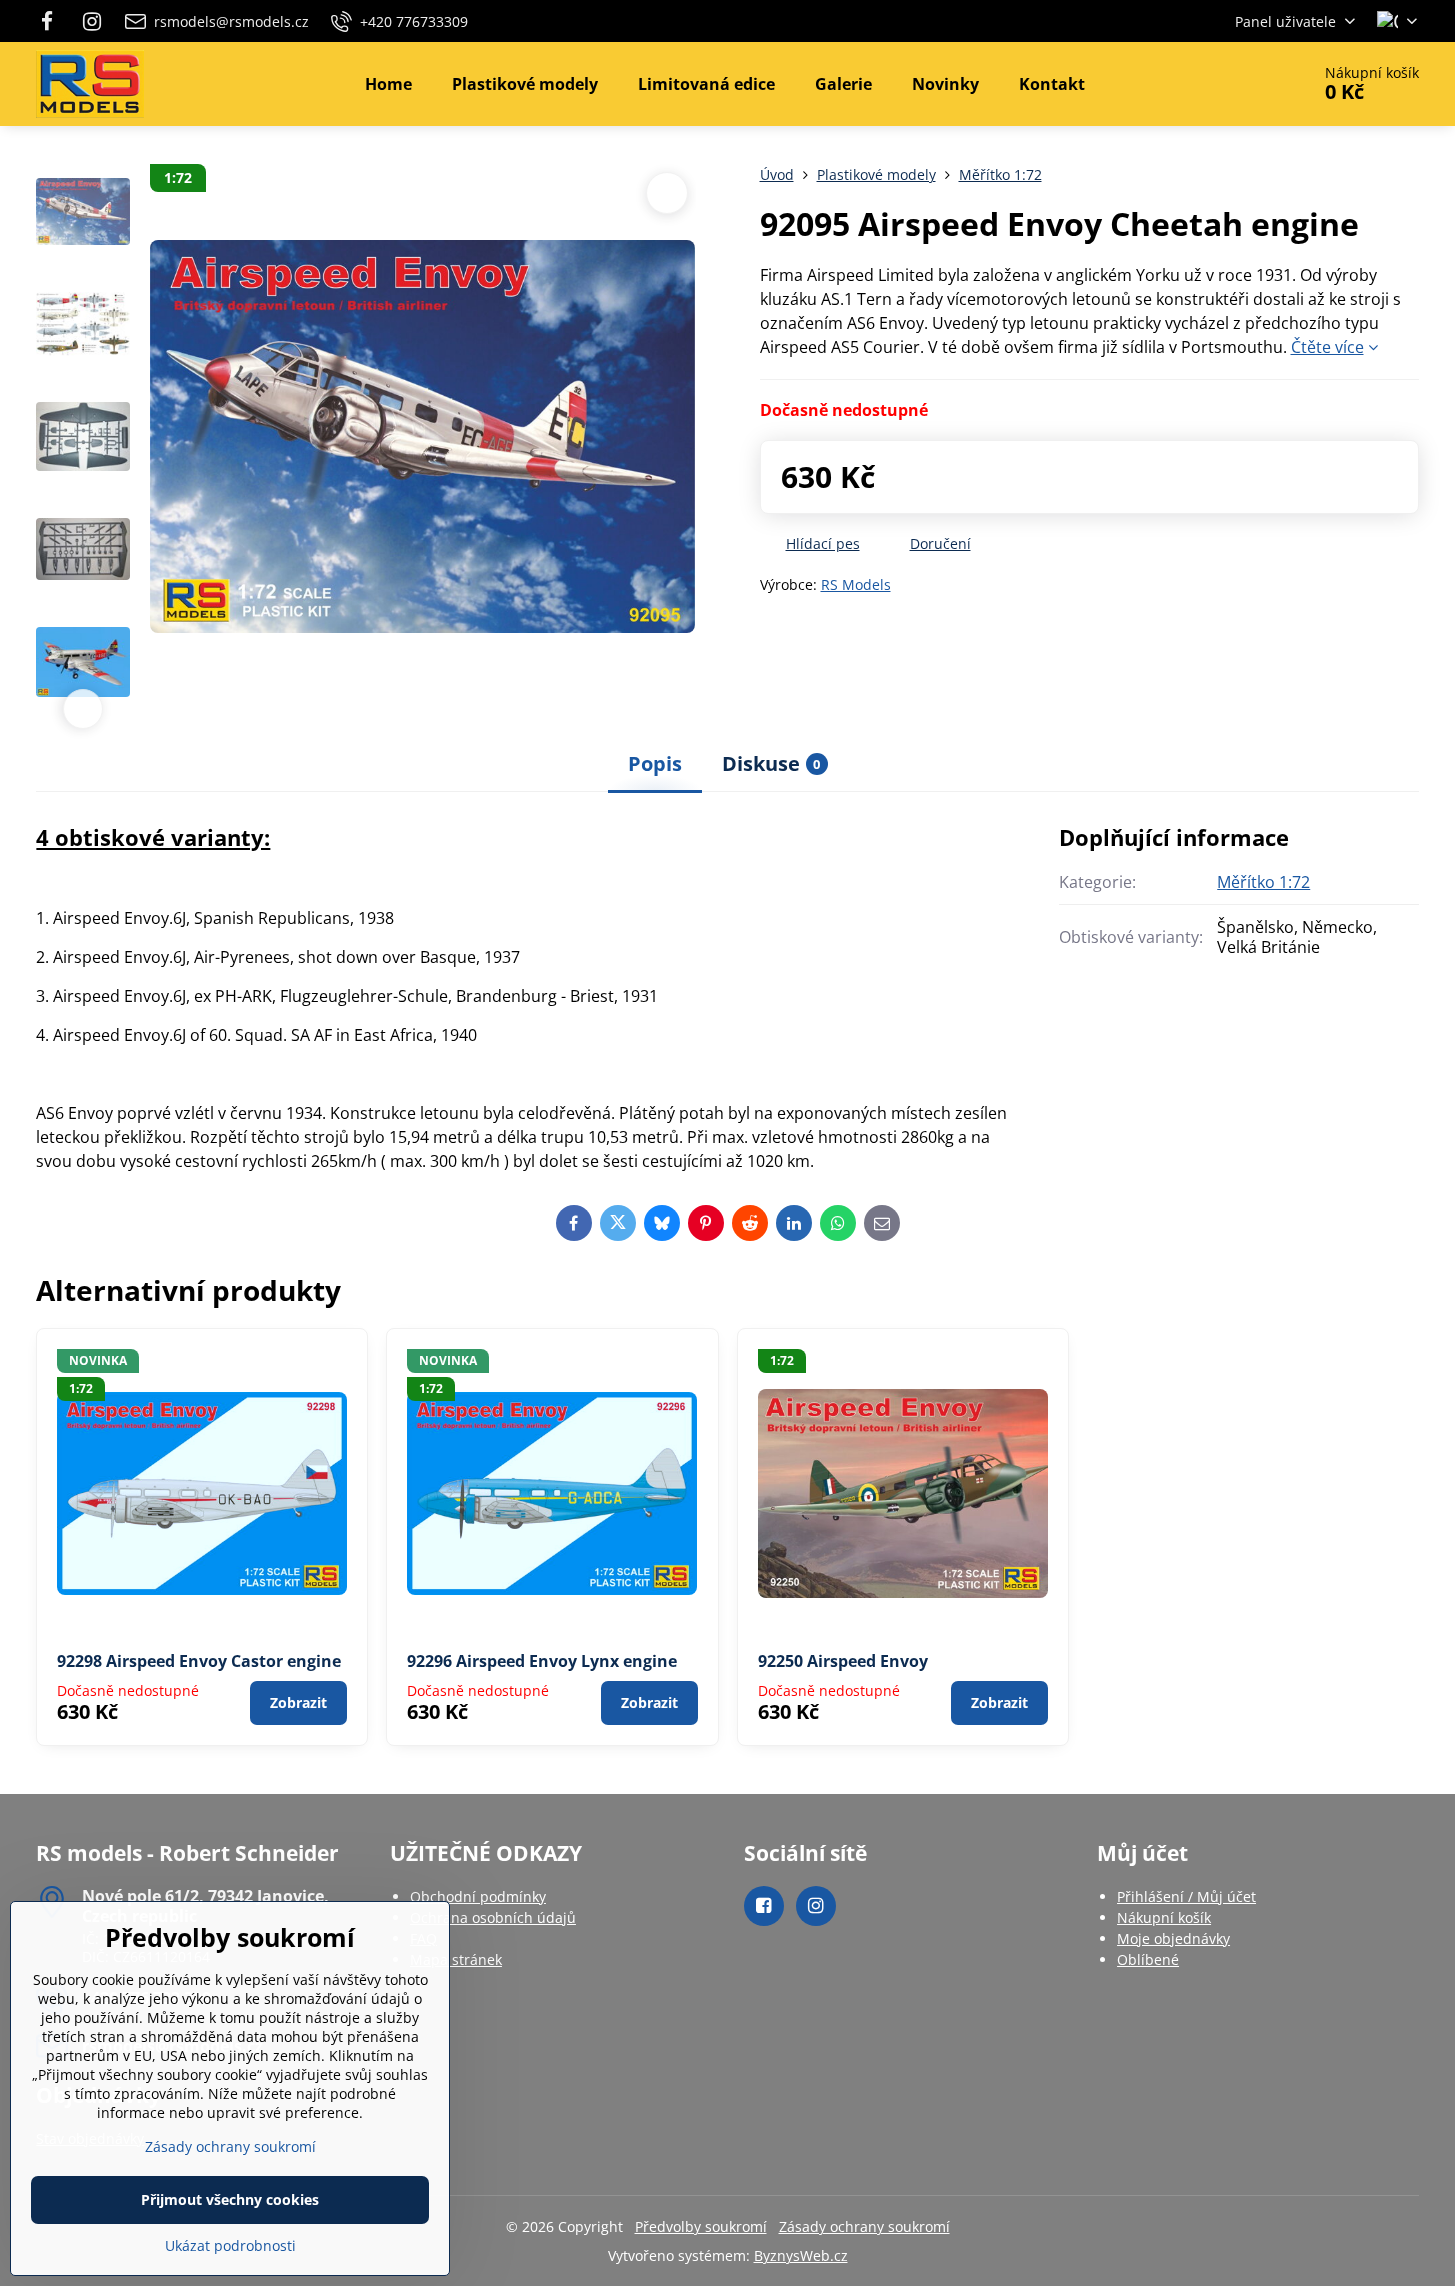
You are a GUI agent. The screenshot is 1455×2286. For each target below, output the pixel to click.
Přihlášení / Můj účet (1186, 1896)
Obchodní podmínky (478, 1896)
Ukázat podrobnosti (230, 2245)
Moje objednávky (1173, 1938)
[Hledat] (1238, 84)
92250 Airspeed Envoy (843, 1661)
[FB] (52, 21)
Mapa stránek (456, 1959)
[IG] (93, 21)
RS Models (856, 584)
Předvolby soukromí (701, 2226)
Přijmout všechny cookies (230, 2199)
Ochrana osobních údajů (493, 1917)
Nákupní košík (1164, 1917)
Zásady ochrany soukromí (864, 2226)
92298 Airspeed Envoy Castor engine (199, 1661)
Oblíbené (1148, 1959)
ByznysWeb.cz (801, 2255)
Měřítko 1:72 (1263, 882)
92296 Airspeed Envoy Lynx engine (542, 1661)
